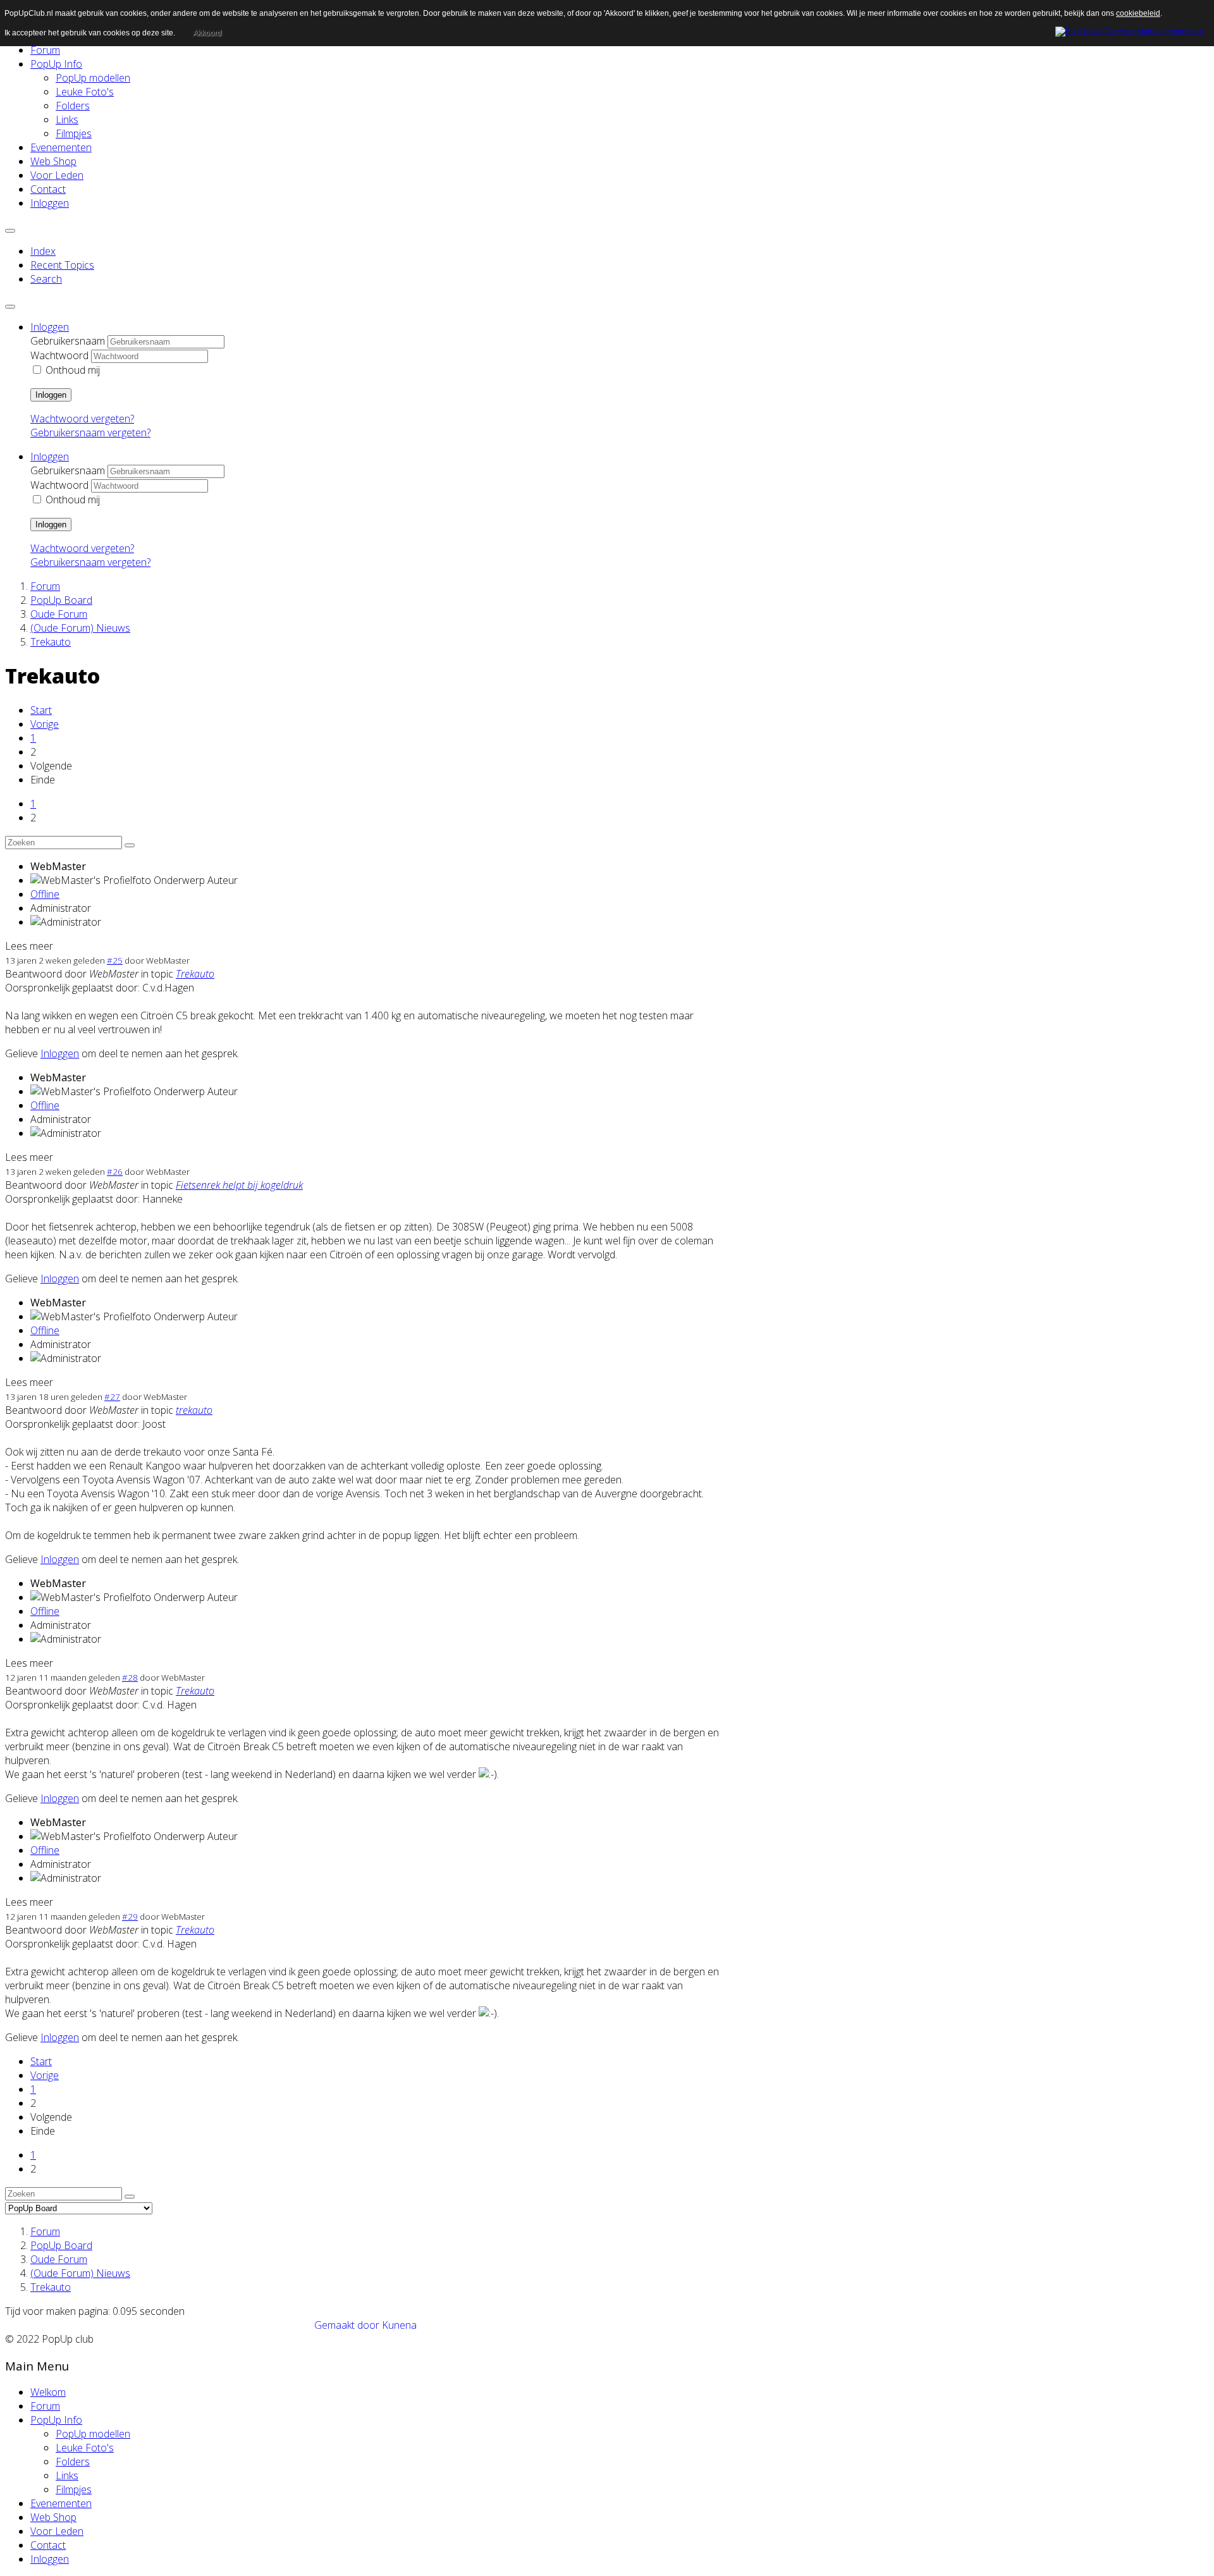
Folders (73, 106)
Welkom (48, 2392)
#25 (115, 960)
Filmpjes (74, 133)
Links (67, 120)
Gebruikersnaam (68, 341)
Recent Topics (62, 265)
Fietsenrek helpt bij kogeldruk (239, 1185)
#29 (130, 1917)
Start (41, 710)
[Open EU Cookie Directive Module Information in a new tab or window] (1129, 30)
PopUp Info (56, 64)
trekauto (194, 1410)
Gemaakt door (348, 2325)
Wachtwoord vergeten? (82, 419)
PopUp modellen (93, 78)
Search (46, 279)
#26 (115, 1172)
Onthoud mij (73, 370)
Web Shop (53, 161)
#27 (112, 1397)
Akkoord (207, 33)
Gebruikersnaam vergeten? (90, 432)
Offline (45, 894)
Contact (48, 189)
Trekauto (195, 974)
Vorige (45, 724)
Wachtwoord (59, 355)
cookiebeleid (1138, 13)
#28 (130, 1677)
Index (43, 251)
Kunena (399, 2325)
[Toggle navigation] (10, 231)
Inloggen (50, 203)
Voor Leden (57, 175)
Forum (45, 50)
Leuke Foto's (85, 92)
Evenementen (61, 147)
